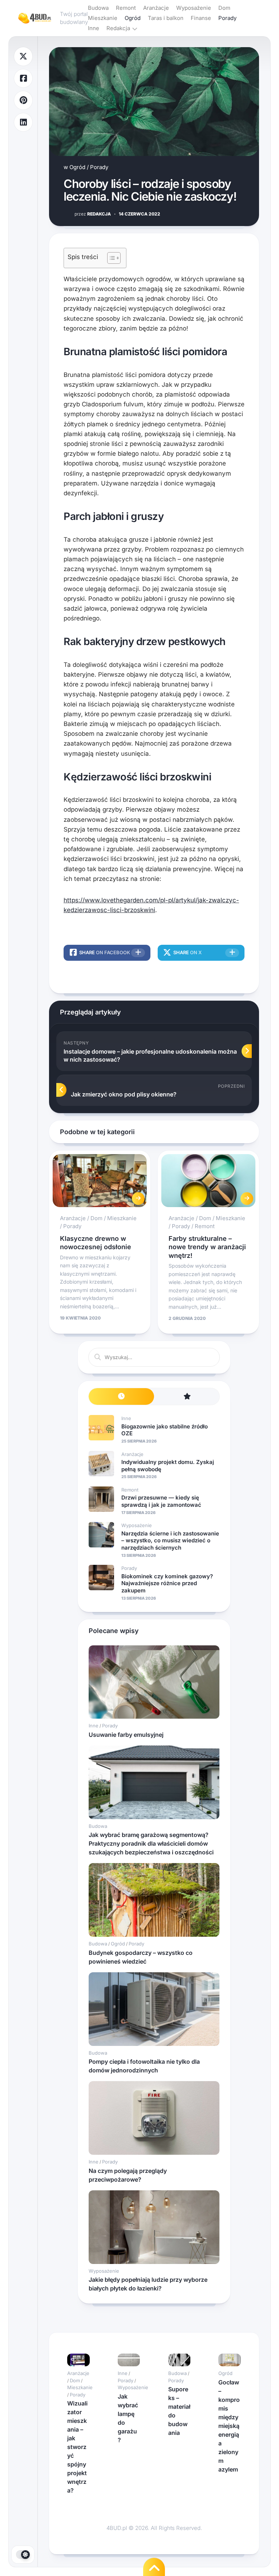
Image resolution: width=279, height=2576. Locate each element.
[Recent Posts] (121, 1397)
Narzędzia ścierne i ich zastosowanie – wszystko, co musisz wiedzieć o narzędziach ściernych (170, 1541)
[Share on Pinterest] (23, 100)
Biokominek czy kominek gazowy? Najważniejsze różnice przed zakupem (167, 1583)
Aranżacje (156, 8)
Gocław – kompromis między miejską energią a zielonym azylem (229, 2426)
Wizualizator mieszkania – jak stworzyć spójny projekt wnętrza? (77, 2447)
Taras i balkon (166, 18)
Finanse (201, 18)
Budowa (98, 8)
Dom (224, 8)
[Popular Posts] (187, 1397)
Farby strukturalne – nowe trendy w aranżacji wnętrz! (207, 1247)
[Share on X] (23, 56)
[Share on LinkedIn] (23, 122)
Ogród (133, 18)
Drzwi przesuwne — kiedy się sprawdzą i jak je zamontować (161, 1501)
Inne (94, 28)
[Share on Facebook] (23, 79)
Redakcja (118, 28)
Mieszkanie (103, 18)
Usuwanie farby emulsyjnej (126, 1735)
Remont (126, 8)
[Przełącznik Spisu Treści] (110, 258)
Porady (227, 18)
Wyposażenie (194, 8)
